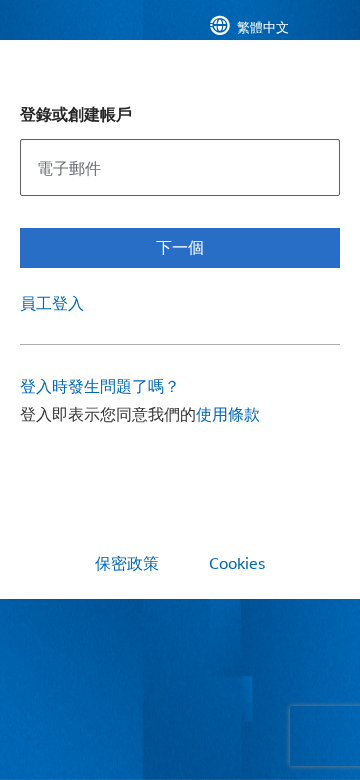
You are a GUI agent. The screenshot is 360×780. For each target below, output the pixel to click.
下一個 (180, 246)
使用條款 (228, 413)
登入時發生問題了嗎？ (100, 386)
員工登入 (52, 303)
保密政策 (127, 563)
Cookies (237, 563)
